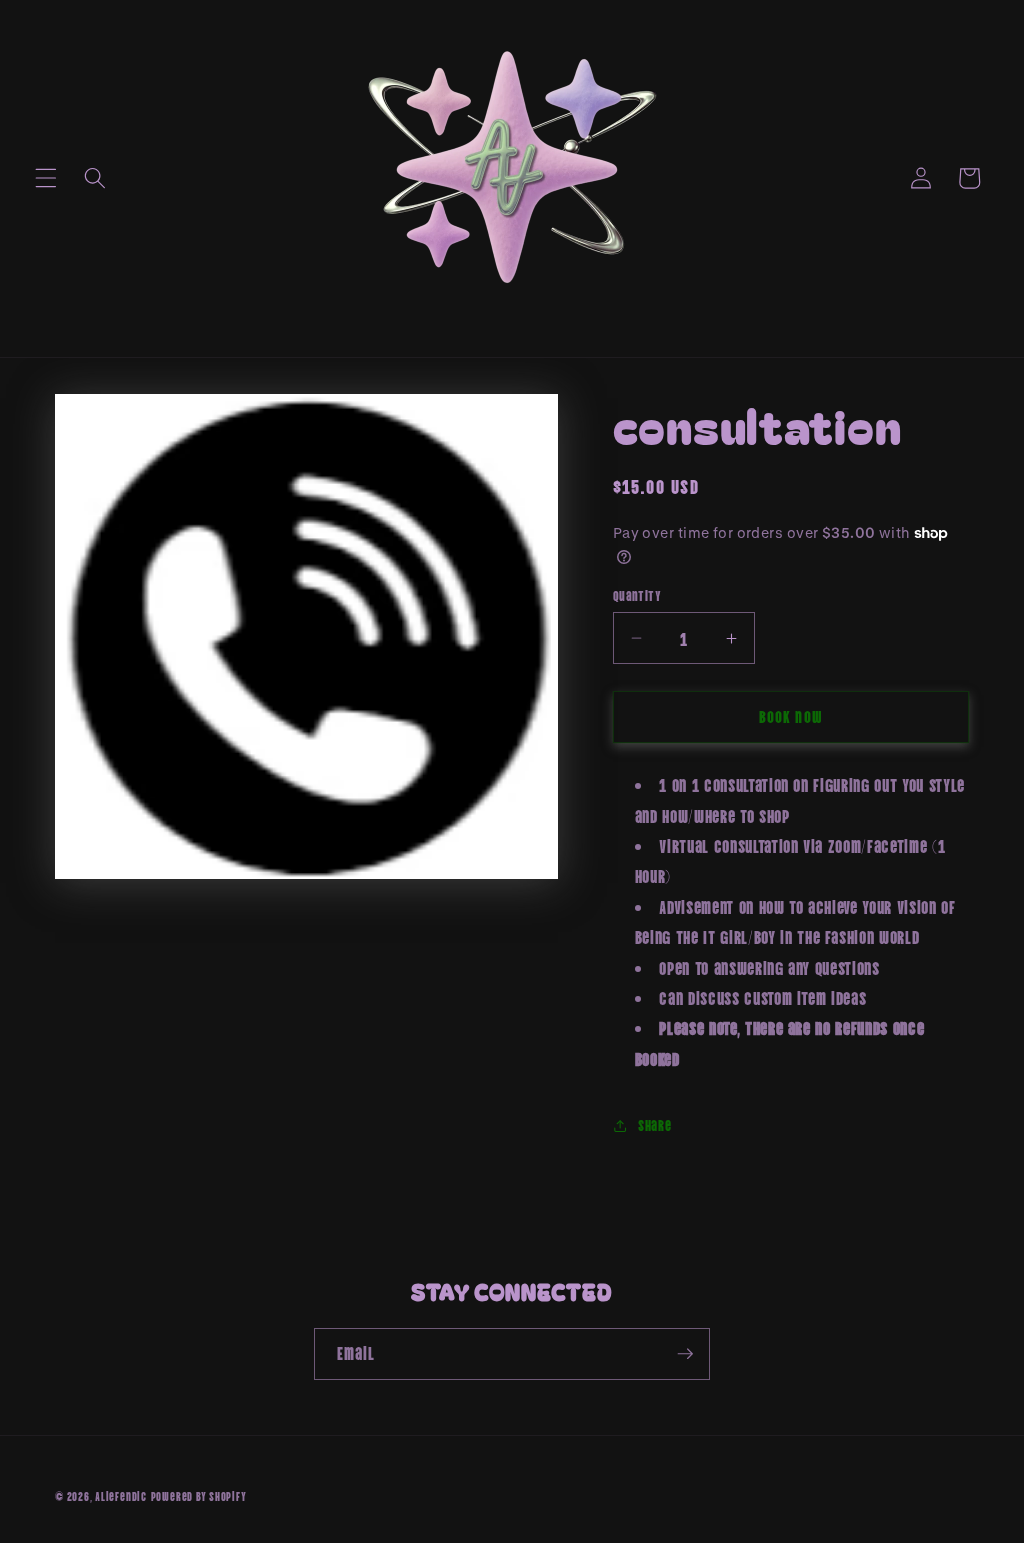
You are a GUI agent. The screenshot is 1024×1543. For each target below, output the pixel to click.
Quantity (637, 594)
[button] (46, 178)
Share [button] (654, 1124)
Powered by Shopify (199, 1495)
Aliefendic (121, 1495)
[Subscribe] (685, 1354)
